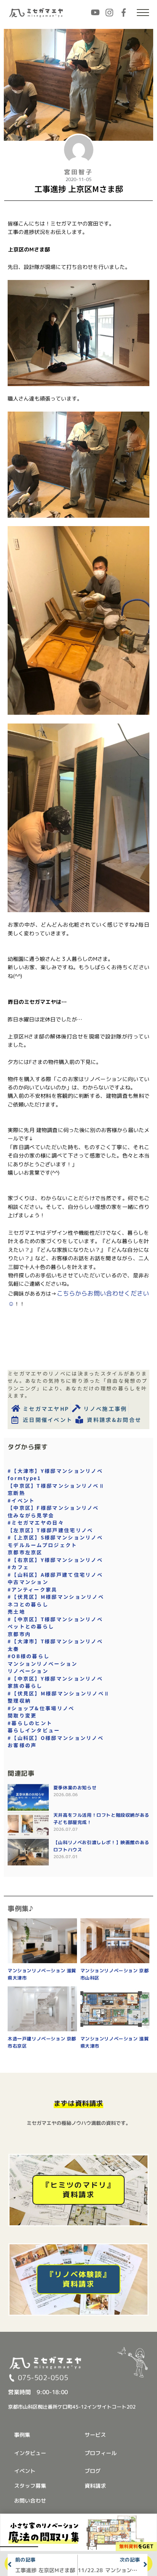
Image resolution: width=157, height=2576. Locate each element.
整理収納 (19, 1701)
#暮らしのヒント (30, 1723)
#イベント (21, 1500)
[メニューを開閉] (143, 13)
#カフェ (18, 1567)
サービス (95, 2435)
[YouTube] (95, 13)
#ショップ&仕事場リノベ (41, 1708)
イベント (25, 2471)
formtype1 (25, 1478)
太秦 (14, 1649)
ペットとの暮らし (31, 1626)
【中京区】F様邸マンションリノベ (53, 1508)
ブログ (93, 2471)
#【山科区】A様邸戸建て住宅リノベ (55, 1575)
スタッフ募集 (30, 2486)
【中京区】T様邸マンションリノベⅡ (56, 1486)
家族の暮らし (25, 1686)
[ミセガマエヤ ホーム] (37, 13)
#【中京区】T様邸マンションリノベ (55, 1619)
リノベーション (28, 1671)
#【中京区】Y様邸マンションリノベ (55, 1678)
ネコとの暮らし (28, 1604)
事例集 (22, 2435)
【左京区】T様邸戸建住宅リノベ (50, 1530)
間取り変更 (22, 1715)
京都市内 (19, 1634)
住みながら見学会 (31, 1515)
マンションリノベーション (43, 1664)
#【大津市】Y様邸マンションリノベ (55, 1471)
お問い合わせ (30, 2500)
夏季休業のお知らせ (75, 1788)
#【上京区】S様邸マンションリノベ (55, 1537)
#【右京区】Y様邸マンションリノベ (55, 1560)
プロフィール (101, 2453)
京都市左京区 (25, 1552)
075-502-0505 (43, 2378)
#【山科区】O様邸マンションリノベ (56, 1738)
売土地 (16, 1612)
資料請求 (95, 2486)
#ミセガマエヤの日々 (36, 1523)
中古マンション (28, 1582)
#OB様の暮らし (29, 1656)
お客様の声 (22, 1745)
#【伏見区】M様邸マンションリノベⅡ (59, 1693)
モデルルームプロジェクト (42, 1545)
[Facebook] (123, 13)
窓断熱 (16, 1493)
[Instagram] (109, 13)
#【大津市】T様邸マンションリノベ (55, 1641)
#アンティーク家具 (33, 1589)
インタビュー (30, 2453)
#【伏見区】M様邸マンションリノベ (56, 1597)
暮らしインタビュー (34, 1730)
